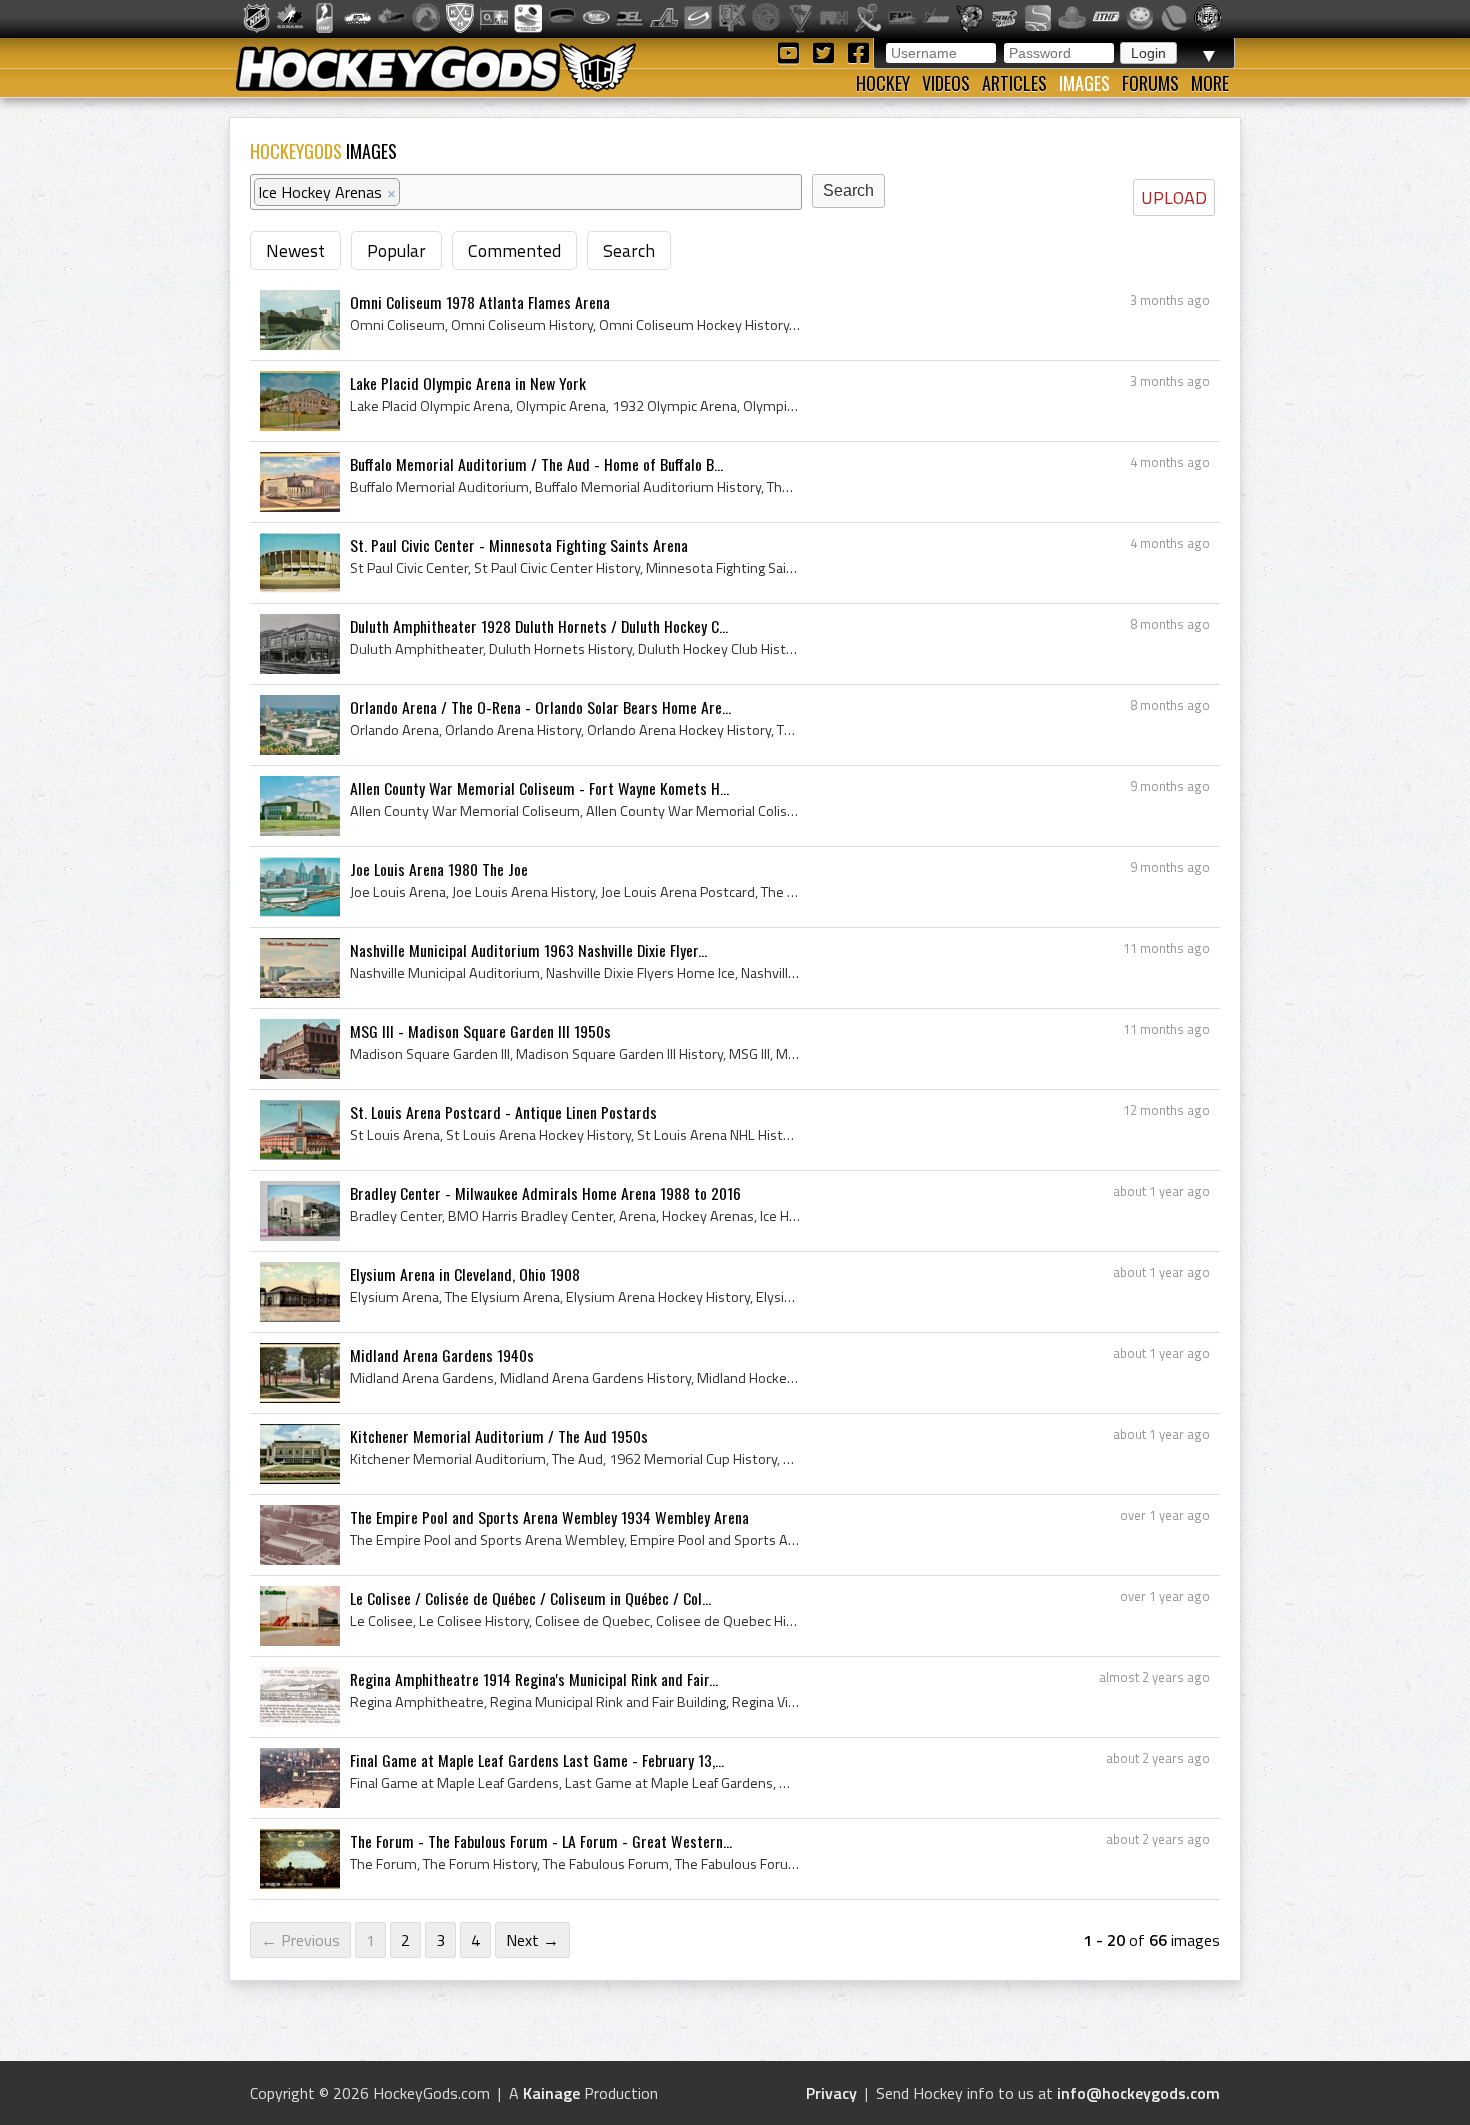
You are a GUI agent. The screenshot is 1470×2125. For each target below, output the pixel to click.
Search (629, 250)
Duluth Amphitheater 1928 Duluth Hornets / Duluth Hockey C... (539, 626)
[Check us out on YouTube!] (791, 51)
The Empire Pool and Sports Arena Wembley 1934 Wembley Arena (549, 1517)
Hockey (883, 83)
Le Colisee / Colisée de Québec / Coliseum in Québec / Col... (530, 1598)
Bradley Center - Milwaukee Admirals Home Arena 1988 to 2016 (545, 1193)
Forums (1150, 83)
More (1210, 83)
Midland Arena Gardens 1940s (442, 1355)
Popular (396, 250)
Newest (295, 250)
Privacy (831, 2093)
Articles (1014, 83)
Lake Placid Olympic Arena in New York (468, 383)
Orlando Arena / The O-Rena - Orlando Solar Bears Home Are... (540, 707)
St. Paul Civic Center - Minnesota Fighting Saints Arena (519, 545)
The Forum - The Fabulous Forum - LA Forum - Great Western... (541, 1841)
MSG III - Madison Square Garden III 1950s (480, 1031)
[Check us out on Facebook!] (858, 51)
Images (1084, 83)
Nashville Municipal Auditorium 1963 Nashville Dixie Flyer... (528, 950)
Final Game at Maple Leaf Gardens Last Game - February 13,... (537, 1760)
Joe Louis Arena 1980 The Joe (439, 869)
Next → (532, 1940)
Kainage (551, 2093)
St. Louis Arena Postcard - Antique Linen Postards (503, 1112)
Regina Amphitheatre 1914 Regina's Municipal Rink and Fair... (534, 1679)
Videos (946, 83)
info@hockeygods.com (1138, 2093)
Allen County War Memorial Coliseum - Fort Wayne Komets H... (539, 788)
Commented (514, 250)
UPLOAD (1174, 197)
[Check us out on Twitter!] (826, 51)
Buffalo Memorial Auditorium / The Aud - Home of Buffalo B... (536, 464)
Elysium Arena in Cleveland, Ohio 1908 (465, 1274)
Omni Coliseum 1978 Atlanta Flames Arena (480, 302)
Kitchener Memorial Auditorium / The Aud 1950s (499, 1436)
